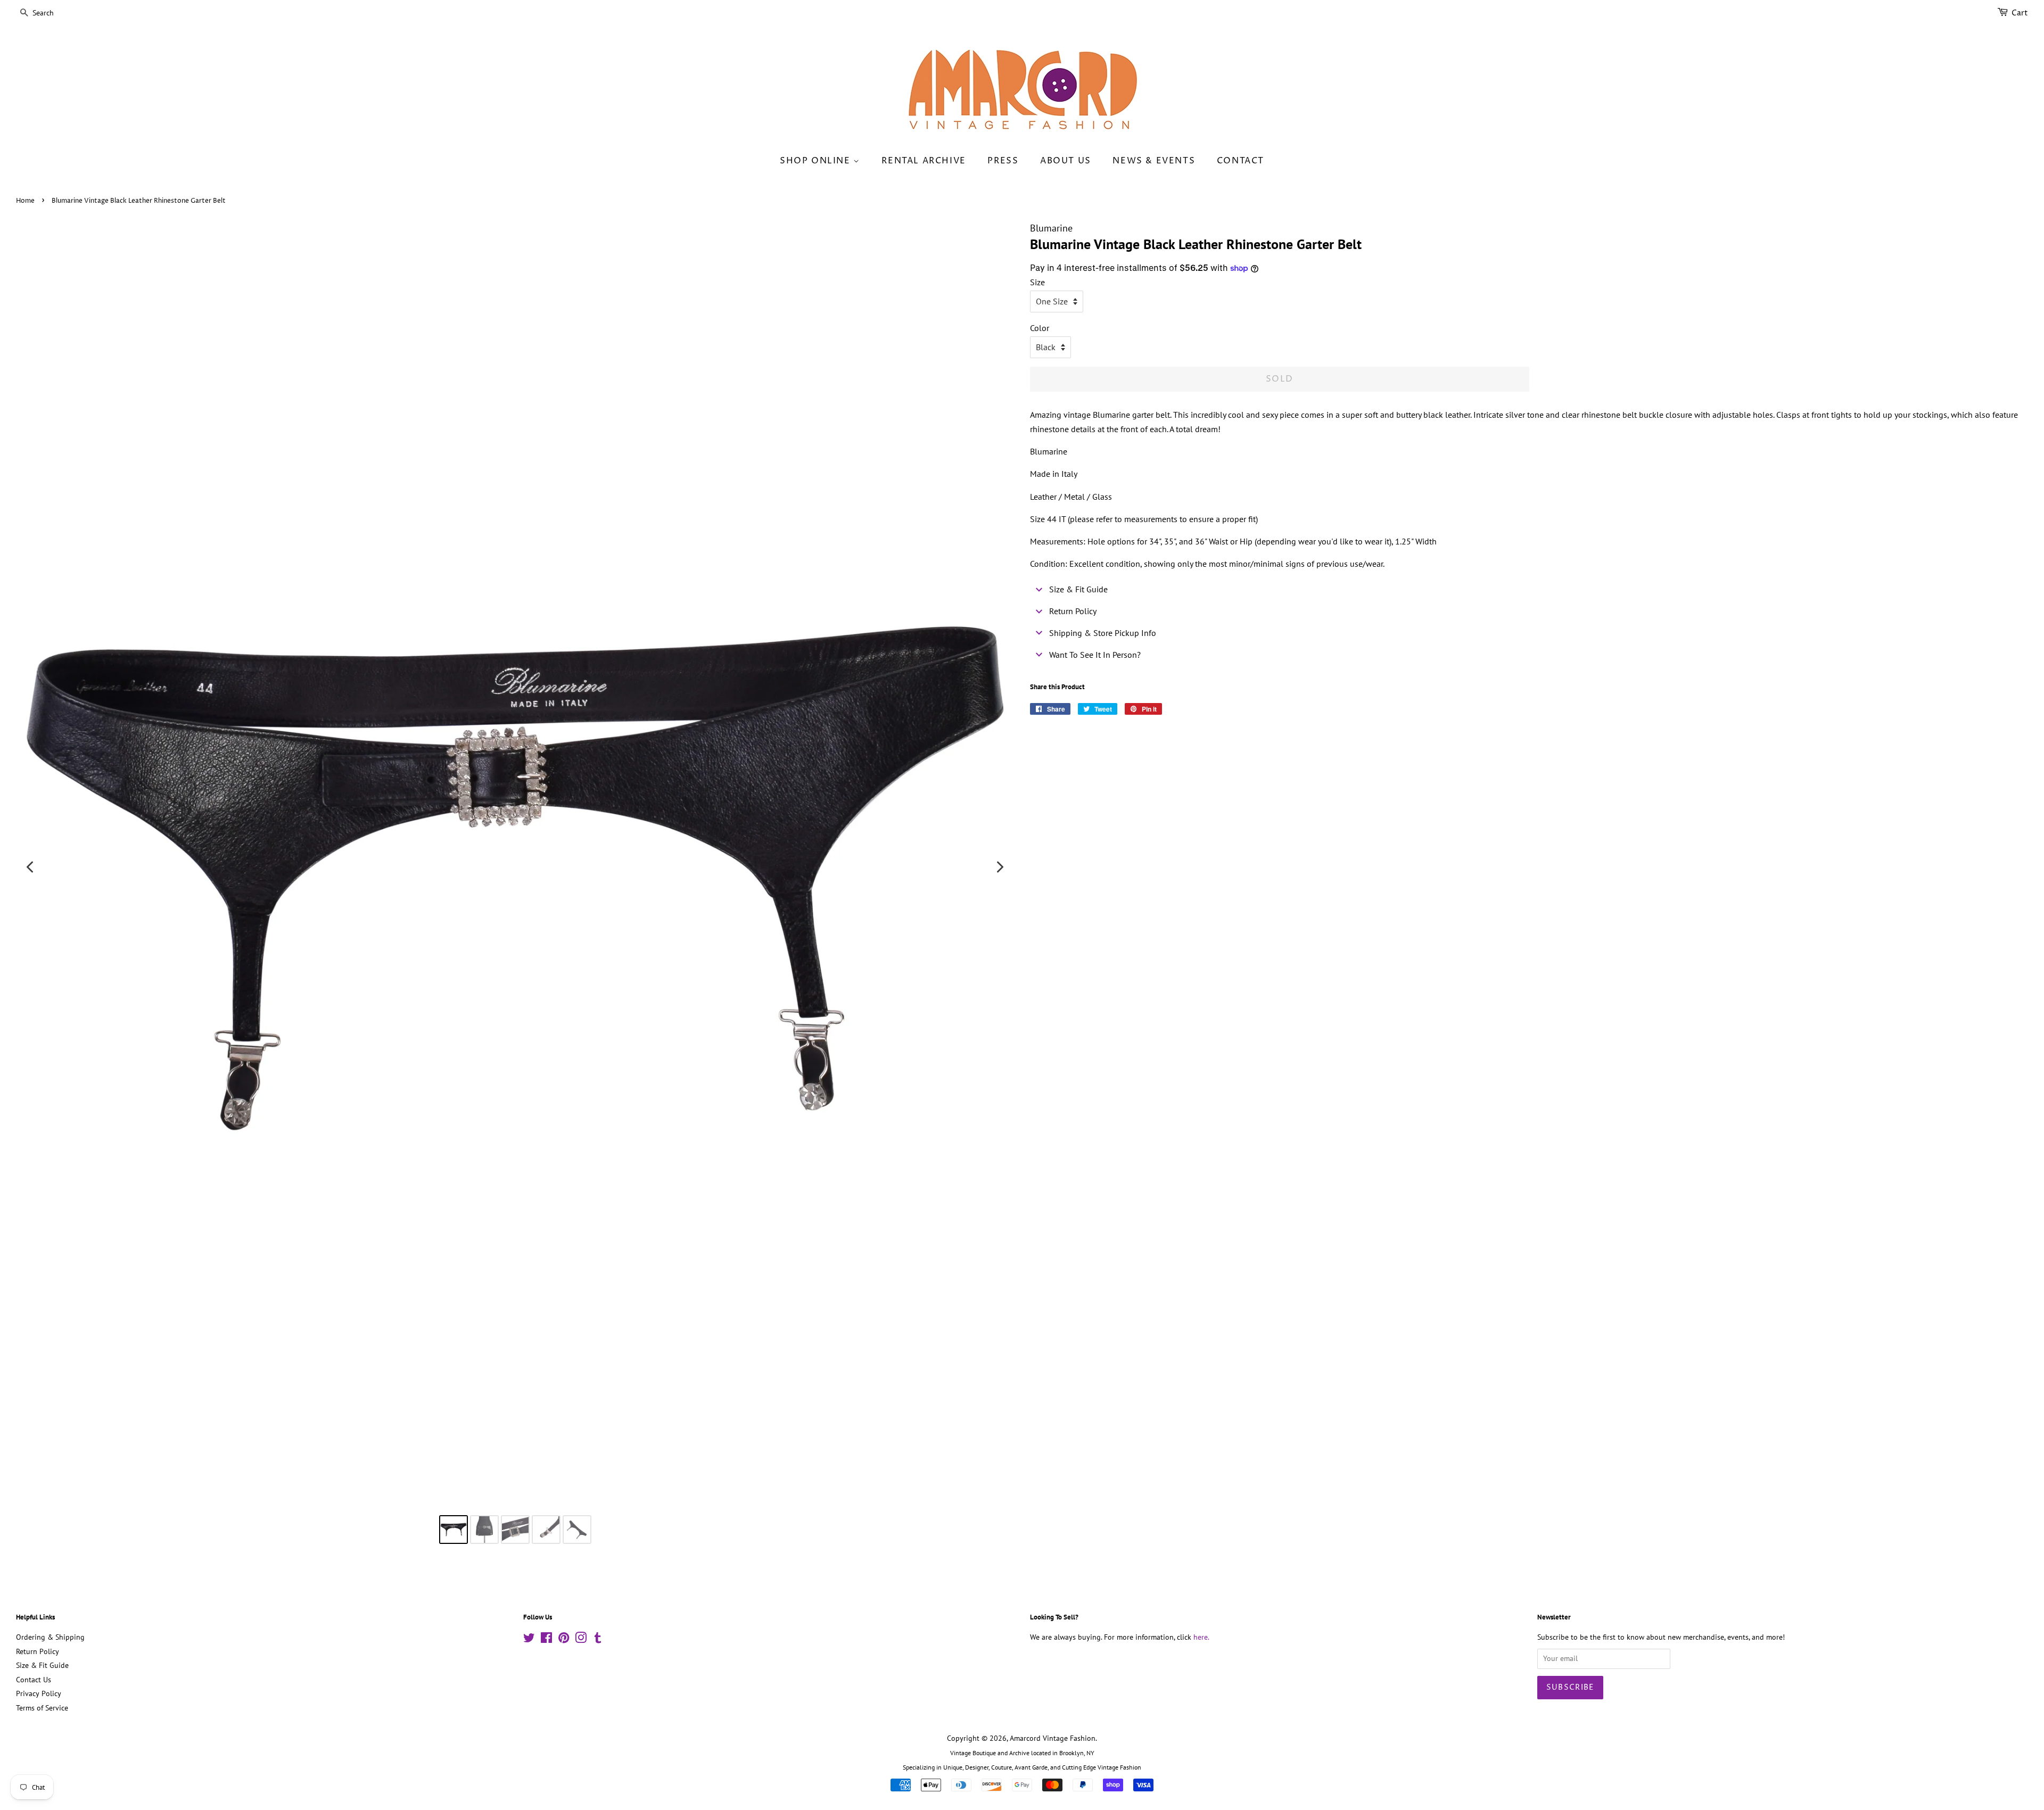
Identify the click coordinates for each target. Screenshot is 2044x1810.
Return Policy (38, 1651)
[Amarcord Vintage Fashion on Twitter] (529, 1640)
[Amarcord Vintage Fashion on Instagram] (581, 1640)
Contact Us (34, 1680)
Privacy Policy (39, 1693)
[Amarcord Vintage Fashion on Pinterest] (564, 1640)
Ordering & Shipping (50, 1637)
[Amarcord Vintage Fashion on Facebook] (546, 1640)
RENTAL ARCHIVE (924, 161)
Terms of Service (42, 1708)
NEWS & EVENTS (1154, 161)
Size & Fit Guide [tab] (1078, 589)
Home (25, 201)
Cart (2020, 13)
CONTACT (1241, 161)
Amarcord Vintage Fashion (1053, 1738)
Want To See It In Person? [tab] (1095, 655)
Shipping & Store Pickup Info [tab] (1103, 633)
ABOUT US (1066, 161)
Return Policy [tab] (1073, 611)
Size (1037, 282)
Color (1040, 328)
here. (1201, 1637)
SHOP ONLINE (817, 161)
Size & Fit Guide (42, 1665)
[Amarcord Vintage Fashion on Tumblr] (598, 1640)
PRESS (1003, 161)
